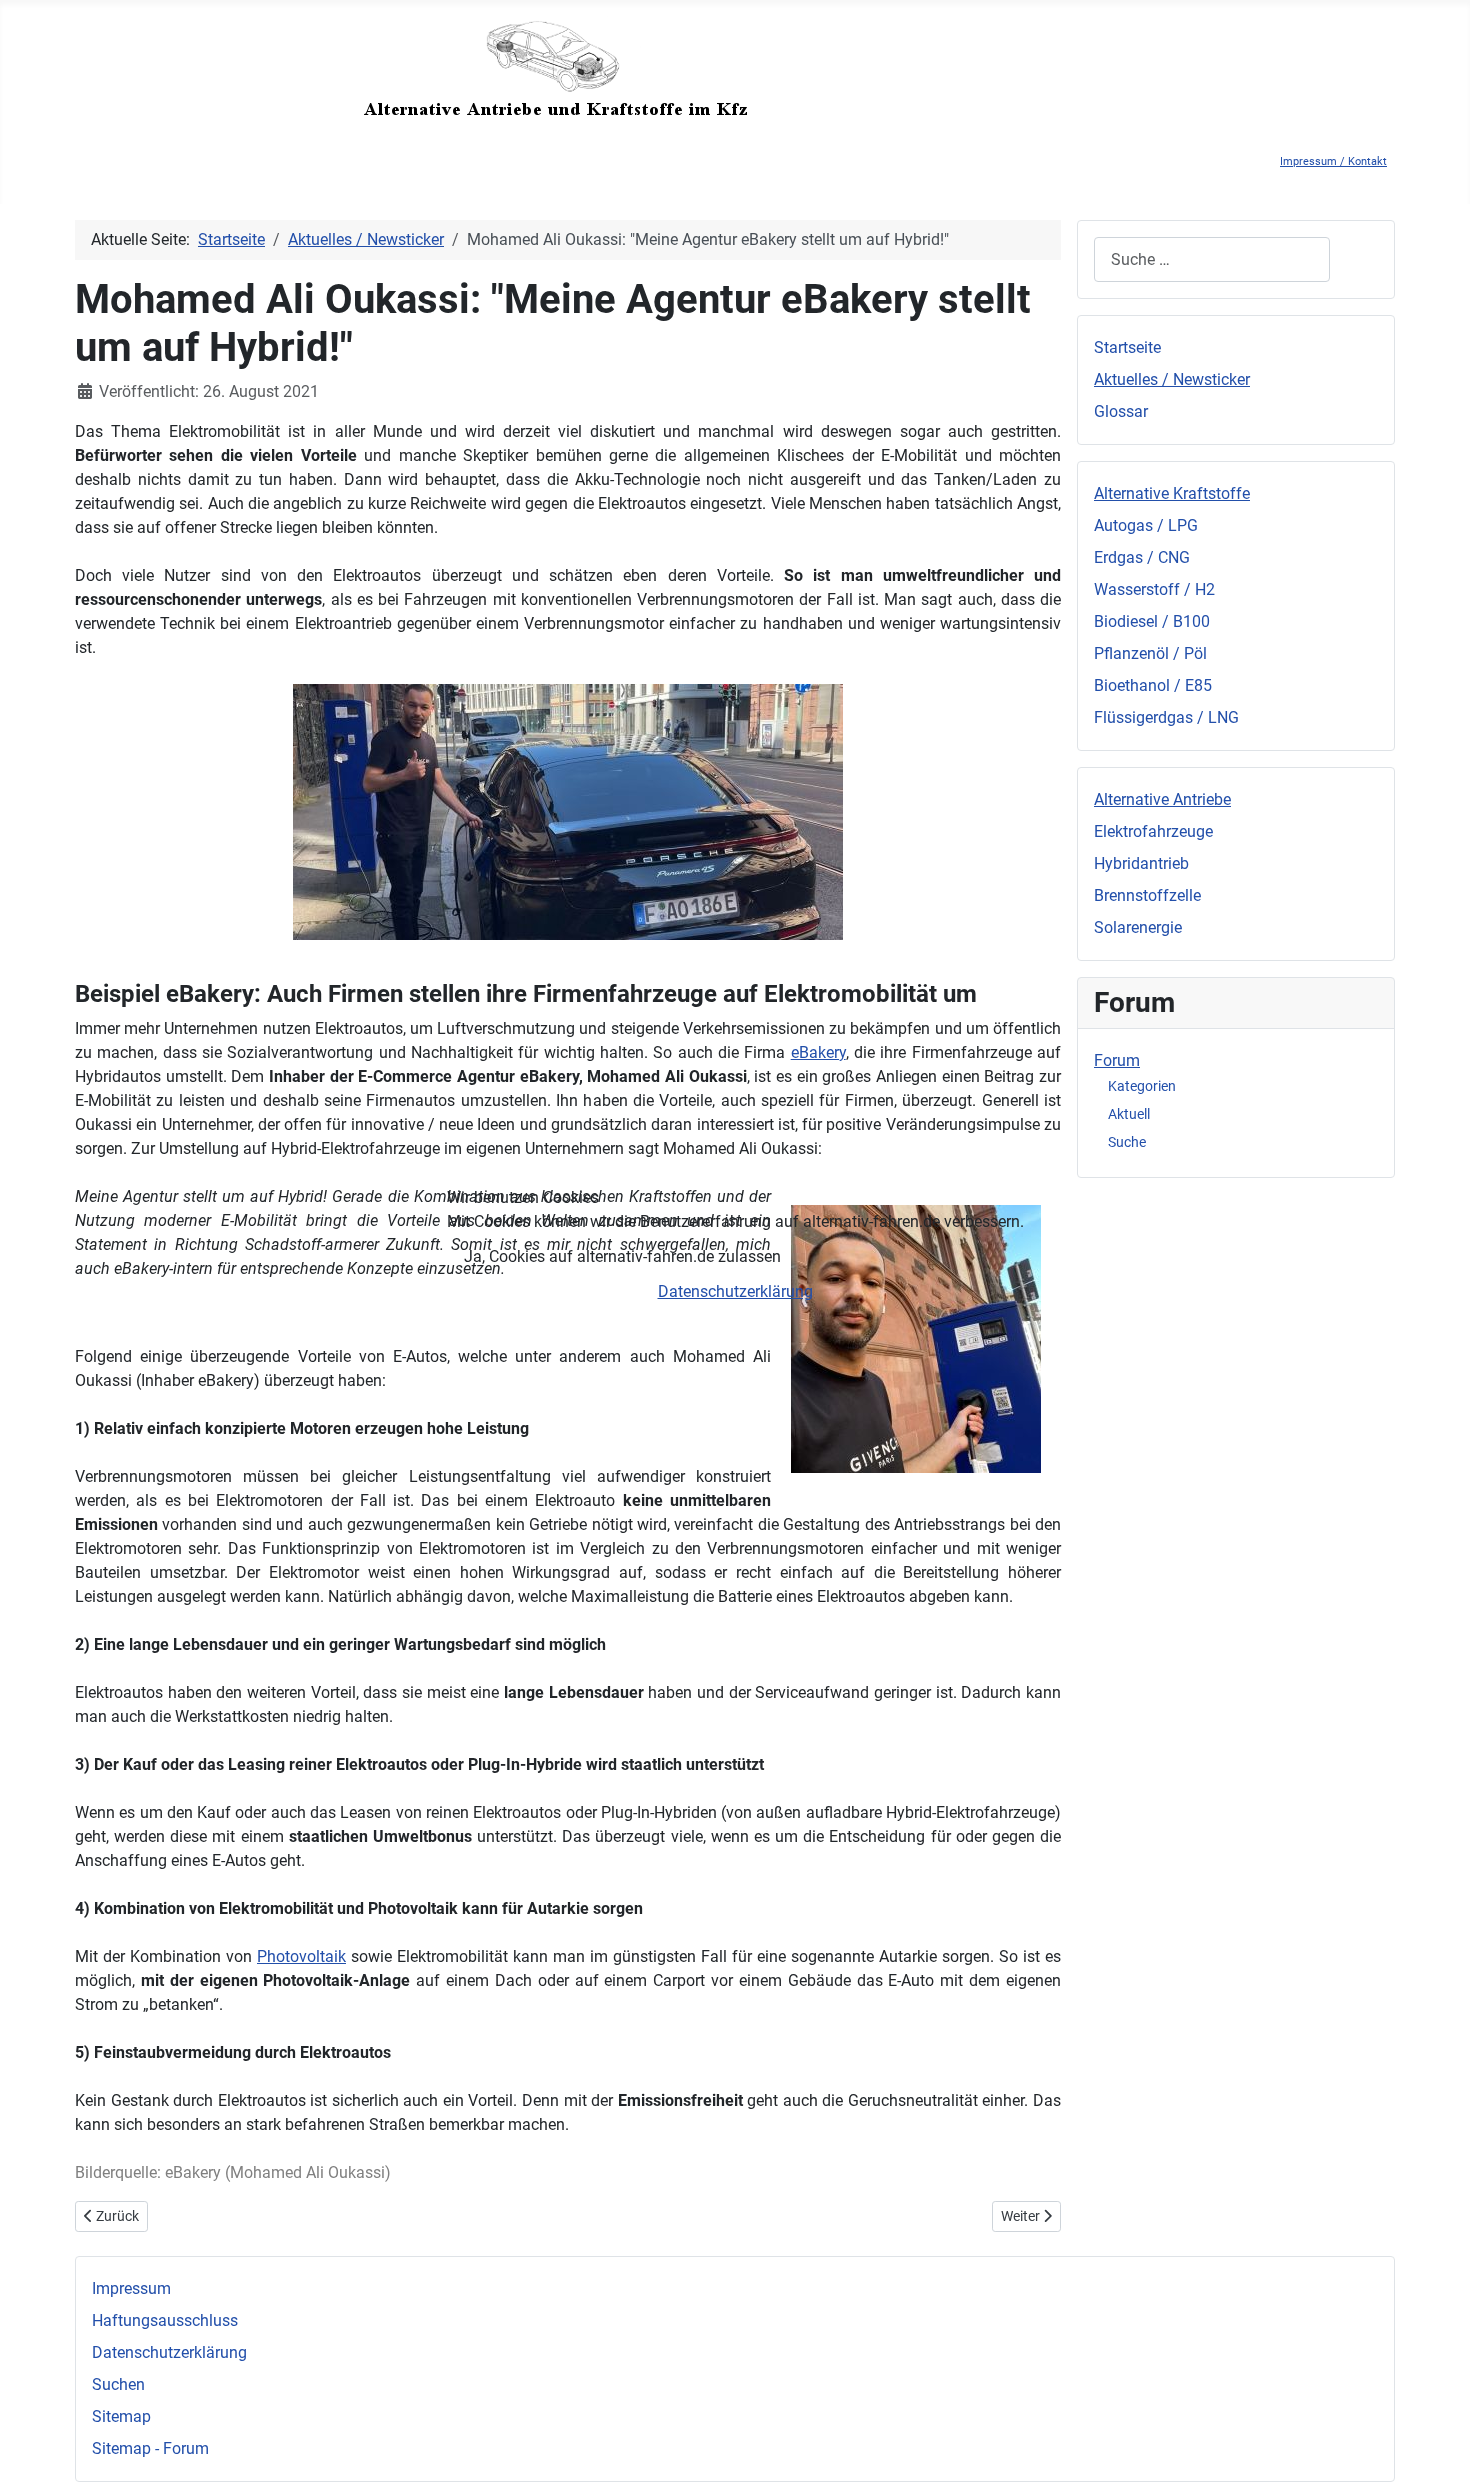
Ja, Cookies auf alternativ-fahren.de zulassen (622, 1256)
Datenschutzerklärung (735, 1291)
